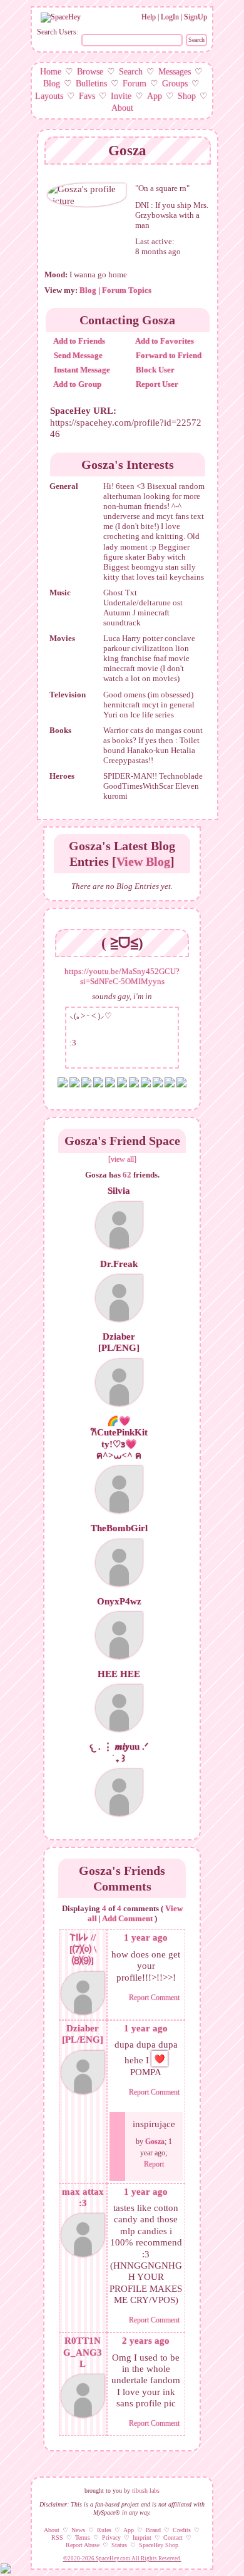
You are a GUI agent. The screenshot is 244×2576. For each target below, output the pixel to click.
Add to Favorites (164, 341)
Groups (175, 84)
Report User (156, 384)
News (78, 2530)
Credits (182, 2530)
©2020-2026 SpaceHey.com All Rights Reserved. (122, 2558)
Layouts (49, 96)
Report (154, 2164)
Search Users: (58, 32)
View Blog (143, 861)
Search (196, 40)
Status (119, 2545)
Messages (175, 72)
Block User (154, 370)
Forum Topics (127, 290)
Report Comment (154, 1998)
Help (149, 17)
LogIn (170, 17)
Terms (83, 2538)
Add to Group (77, 384)
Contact (173, 2538)
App (155, 96)
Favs (87, 96)
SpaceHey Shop (159, 2545)
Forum (135, 84)
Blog (52, 84)
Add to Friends (79, 341)
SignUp (196, 17)
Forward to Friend (168, 355)
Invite (121, 96)
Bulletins (91, 84)
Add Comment (127, 1918)
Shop (187, 96)
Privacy (111, 2538)
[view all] (122, 1159)
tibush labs (146, 2491)
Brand (153, 2530)
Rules (104, 2530)
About (122, 108)
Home (51, 72)
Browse (90, 72)
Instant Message (81, 370)
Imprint (142, 2538)
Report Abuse (83, 2545)
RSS (57, 2538)
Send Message (77, 355)
